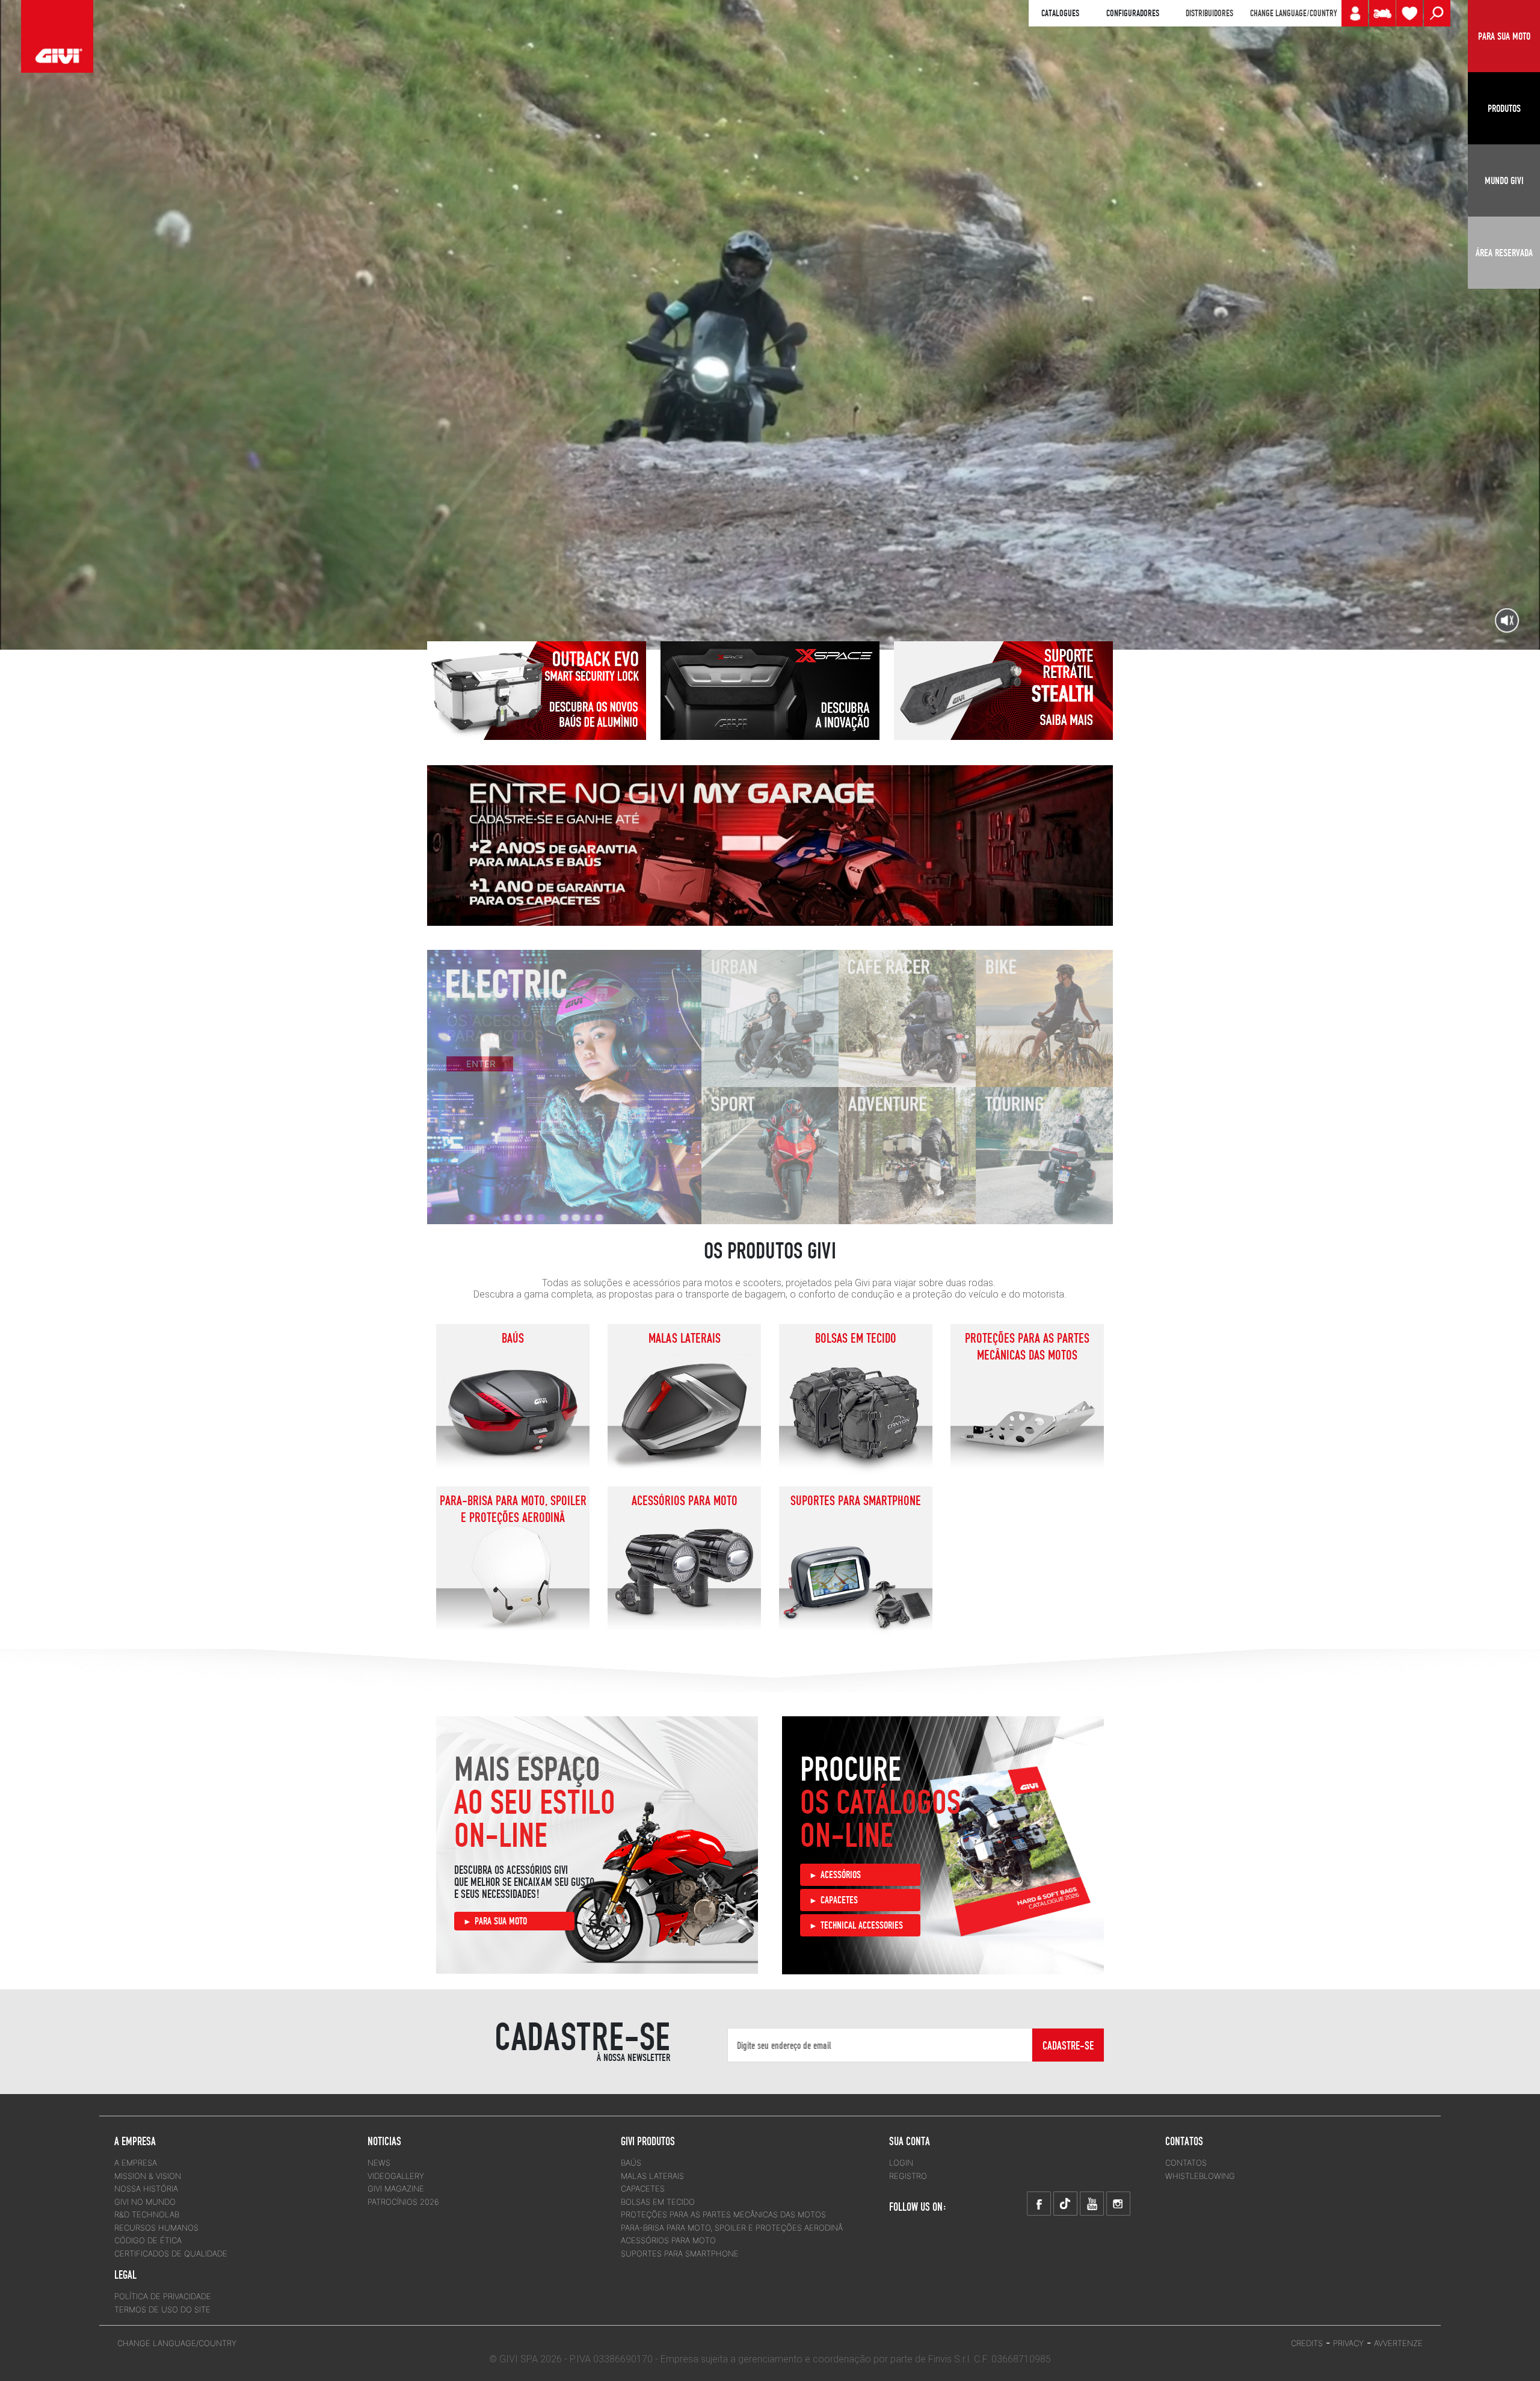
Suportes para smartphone (856, 1500)
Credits (1307, 2343)
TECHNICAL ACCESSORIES (862, 1925)
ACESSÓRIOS (841, 1874)
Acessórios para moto (685, 1500)
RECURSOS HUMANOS (156, 2228)
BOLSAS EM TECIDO (856, 1338)
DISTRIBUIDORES (1209, 13)
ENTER (482, 1075)
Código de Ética (148, 2240)
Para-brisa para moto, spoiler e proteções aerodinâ (513, 1509)
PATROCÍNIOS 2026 (403, 2202)
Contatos (1186, 2163)
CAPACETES (839, 1900)
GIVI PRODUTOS (648, 2141)
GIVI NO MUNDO (145, 2202)
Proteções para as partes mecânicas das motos (1027, 1346)
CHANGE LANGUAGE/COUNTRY (1293, 13)
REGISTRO (908, 2176)
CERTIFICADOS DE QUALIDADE (171, 2253)
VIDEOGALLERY (396, 2176)
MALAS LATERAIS (685, 1338)
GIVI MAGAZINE (396, 2188)
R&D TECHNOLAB (147, 2214)
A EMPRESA (136, 2163)
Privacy (1348, 2343)
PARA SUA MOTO (501, 1921)
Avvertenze (1398, 2343)
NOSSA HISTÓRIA (146, 2188)
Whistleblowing (1200, 2176)
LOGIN (901, 2163)
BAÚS (513, 1338)
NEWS (379, 2163)
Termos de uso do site (162, 2309)
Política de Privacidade (163, 2296)
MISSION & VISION (148, 2176)
